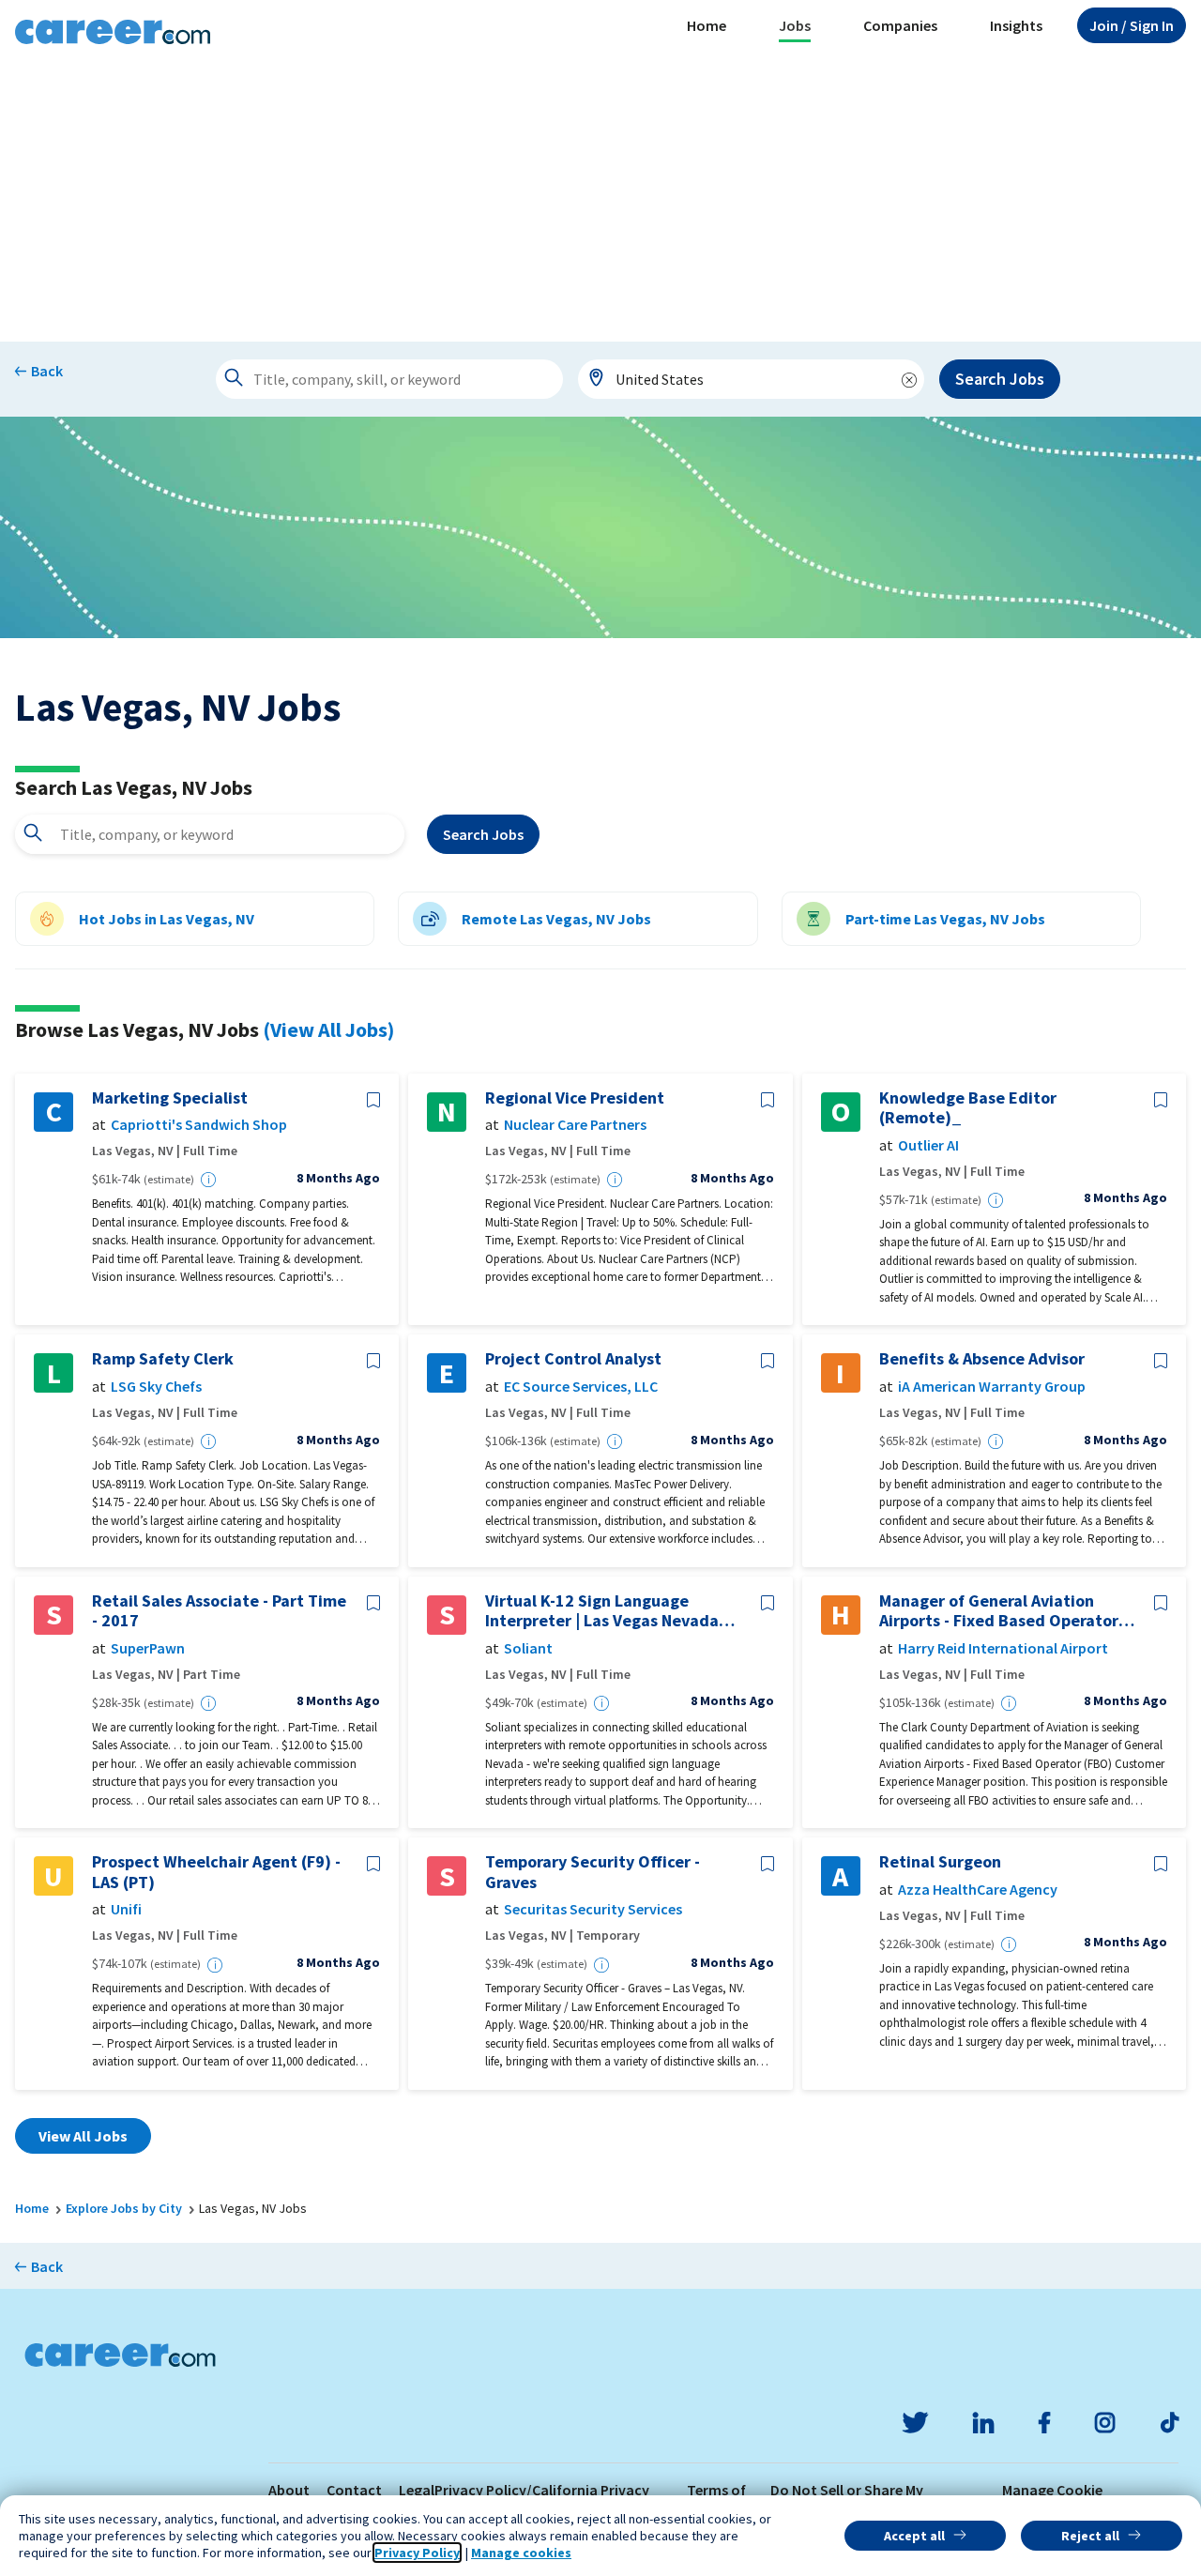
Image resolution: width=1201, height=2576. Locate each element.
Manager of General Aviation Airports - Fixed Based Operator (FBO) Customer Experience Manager (999, 1611)
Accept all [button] (914, 2536)
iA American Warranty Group (992, 1387)
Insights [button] (1016, 25)
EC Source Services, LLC (581, 1387)
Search (483, 834)
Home (707, 25)
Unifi (126, 1909)
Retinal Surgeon (940, 1862)
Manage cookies (521, 2553)
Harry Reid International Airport (1003, 1648)
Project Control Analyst (573, 1359)
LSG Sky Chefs (156, 1387)
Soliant (528, 1648)
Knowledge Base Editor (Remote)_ (968, 1108)
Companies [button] (900, 25)
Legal (417, 2490)
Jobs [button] (795, 25)
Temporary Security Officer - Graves (593, 1872)
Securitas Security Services (593, 1909)
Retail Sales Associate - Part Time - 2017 (219, 1611)
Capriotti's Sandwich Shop (199, 1125)
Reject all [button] (1090, 2536)
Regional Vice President (575, 1098)
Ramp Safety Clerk (163, 1359)
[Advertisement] (600, 201)
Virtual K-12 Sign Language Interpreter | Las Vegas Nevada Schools (602, 1611)
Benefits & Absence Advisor (982, 1359)
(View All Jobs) (328, 1029)
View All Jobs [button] (83, 2136)
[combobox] (752, 379)
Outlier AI (928, 1145)
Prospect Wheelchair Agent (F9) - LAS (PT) (216, 1872)
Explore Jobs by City (124, 2208)
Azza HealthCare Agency (978, 1890)
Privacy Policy (417, 2553)
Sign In (1132, 25)
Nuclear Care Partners (575, 1125)
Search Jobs (1000, 379)
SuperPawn (148, 1648)
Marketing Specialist (170, 1098)
